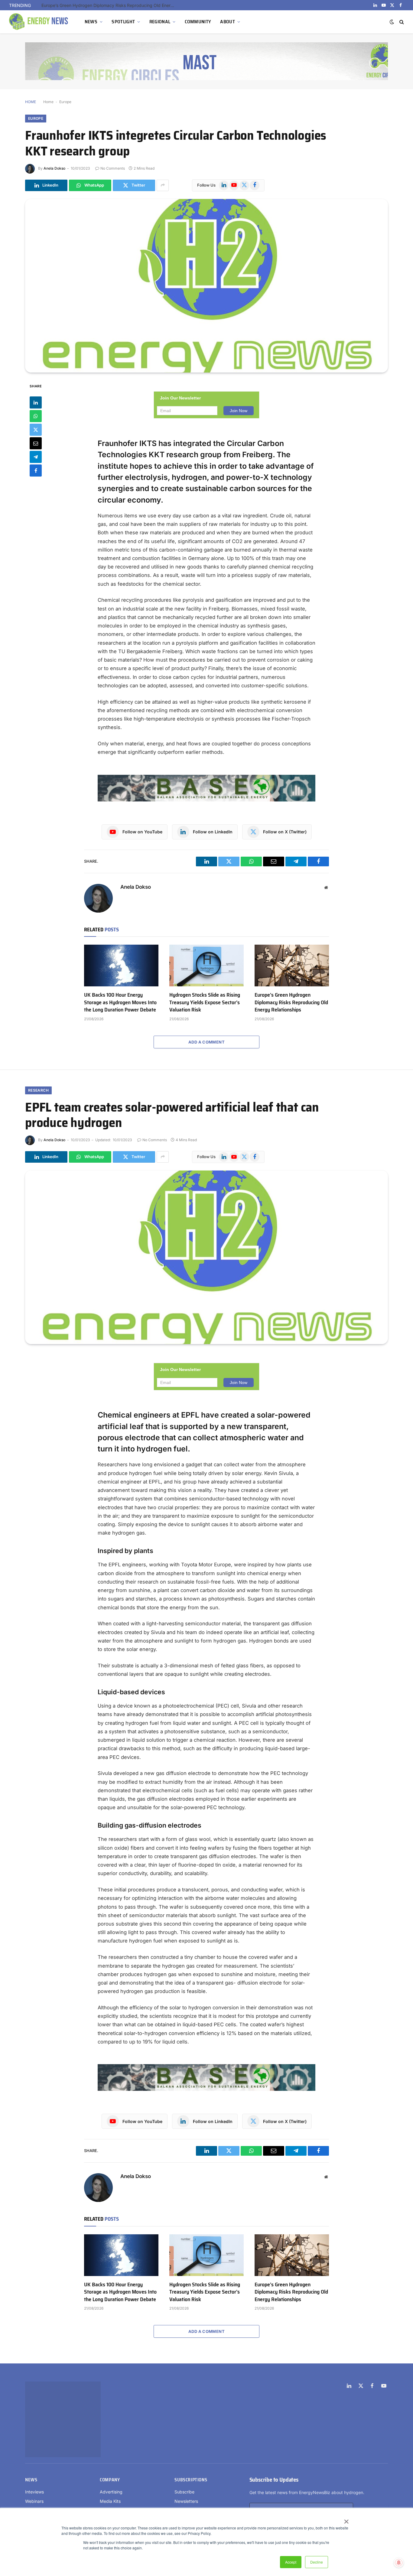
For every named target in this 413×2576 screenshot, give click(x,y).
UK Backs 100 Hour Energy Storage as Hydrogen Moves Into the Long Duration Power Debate (120, 1002)
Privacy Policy (360, 2458)
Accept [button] (291, 2562)
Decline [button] (317, 2562)
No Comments (113, 168)
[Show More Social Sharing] (163, 185)
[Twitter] (36, 429)
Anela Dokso (54, 168)
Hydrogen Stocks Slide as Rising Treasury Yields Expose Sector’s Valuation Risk (205, 1002)
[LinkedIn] (36, 402)
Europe (65, 102)
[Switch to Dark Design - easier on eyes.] (392, 22)
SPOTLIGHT (123, 22)
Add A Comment (207, 1042)
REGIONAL (160, 22)
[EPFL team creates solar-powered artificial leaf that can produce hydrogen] (207, 1257)
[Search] (401, 22)
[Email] (36, 443)
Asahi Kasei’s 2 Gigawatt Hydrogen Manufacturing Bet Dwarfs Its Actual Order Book (109, 5)
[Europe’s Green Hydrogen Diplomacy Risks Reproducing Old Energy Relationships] (292, 966)
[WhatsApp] (36, 416)
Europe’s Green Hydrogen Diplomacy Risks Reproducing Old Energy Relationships (291, 1002)
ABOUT (228, 22)
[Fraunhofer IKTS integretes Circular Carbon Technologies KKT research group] (207, 286)
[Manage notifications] (399, 2563)
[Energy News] (39, 22)
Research (38, 1090)
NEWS (91, 22)
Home (48, 102)
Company (110, 2413)
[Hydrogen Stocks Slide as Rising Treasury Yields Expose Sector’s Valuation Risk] (207, 966)
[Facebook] (36, 470)
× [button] (346, 2519)
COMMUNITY (198, 22)
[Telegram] (36, 457)
